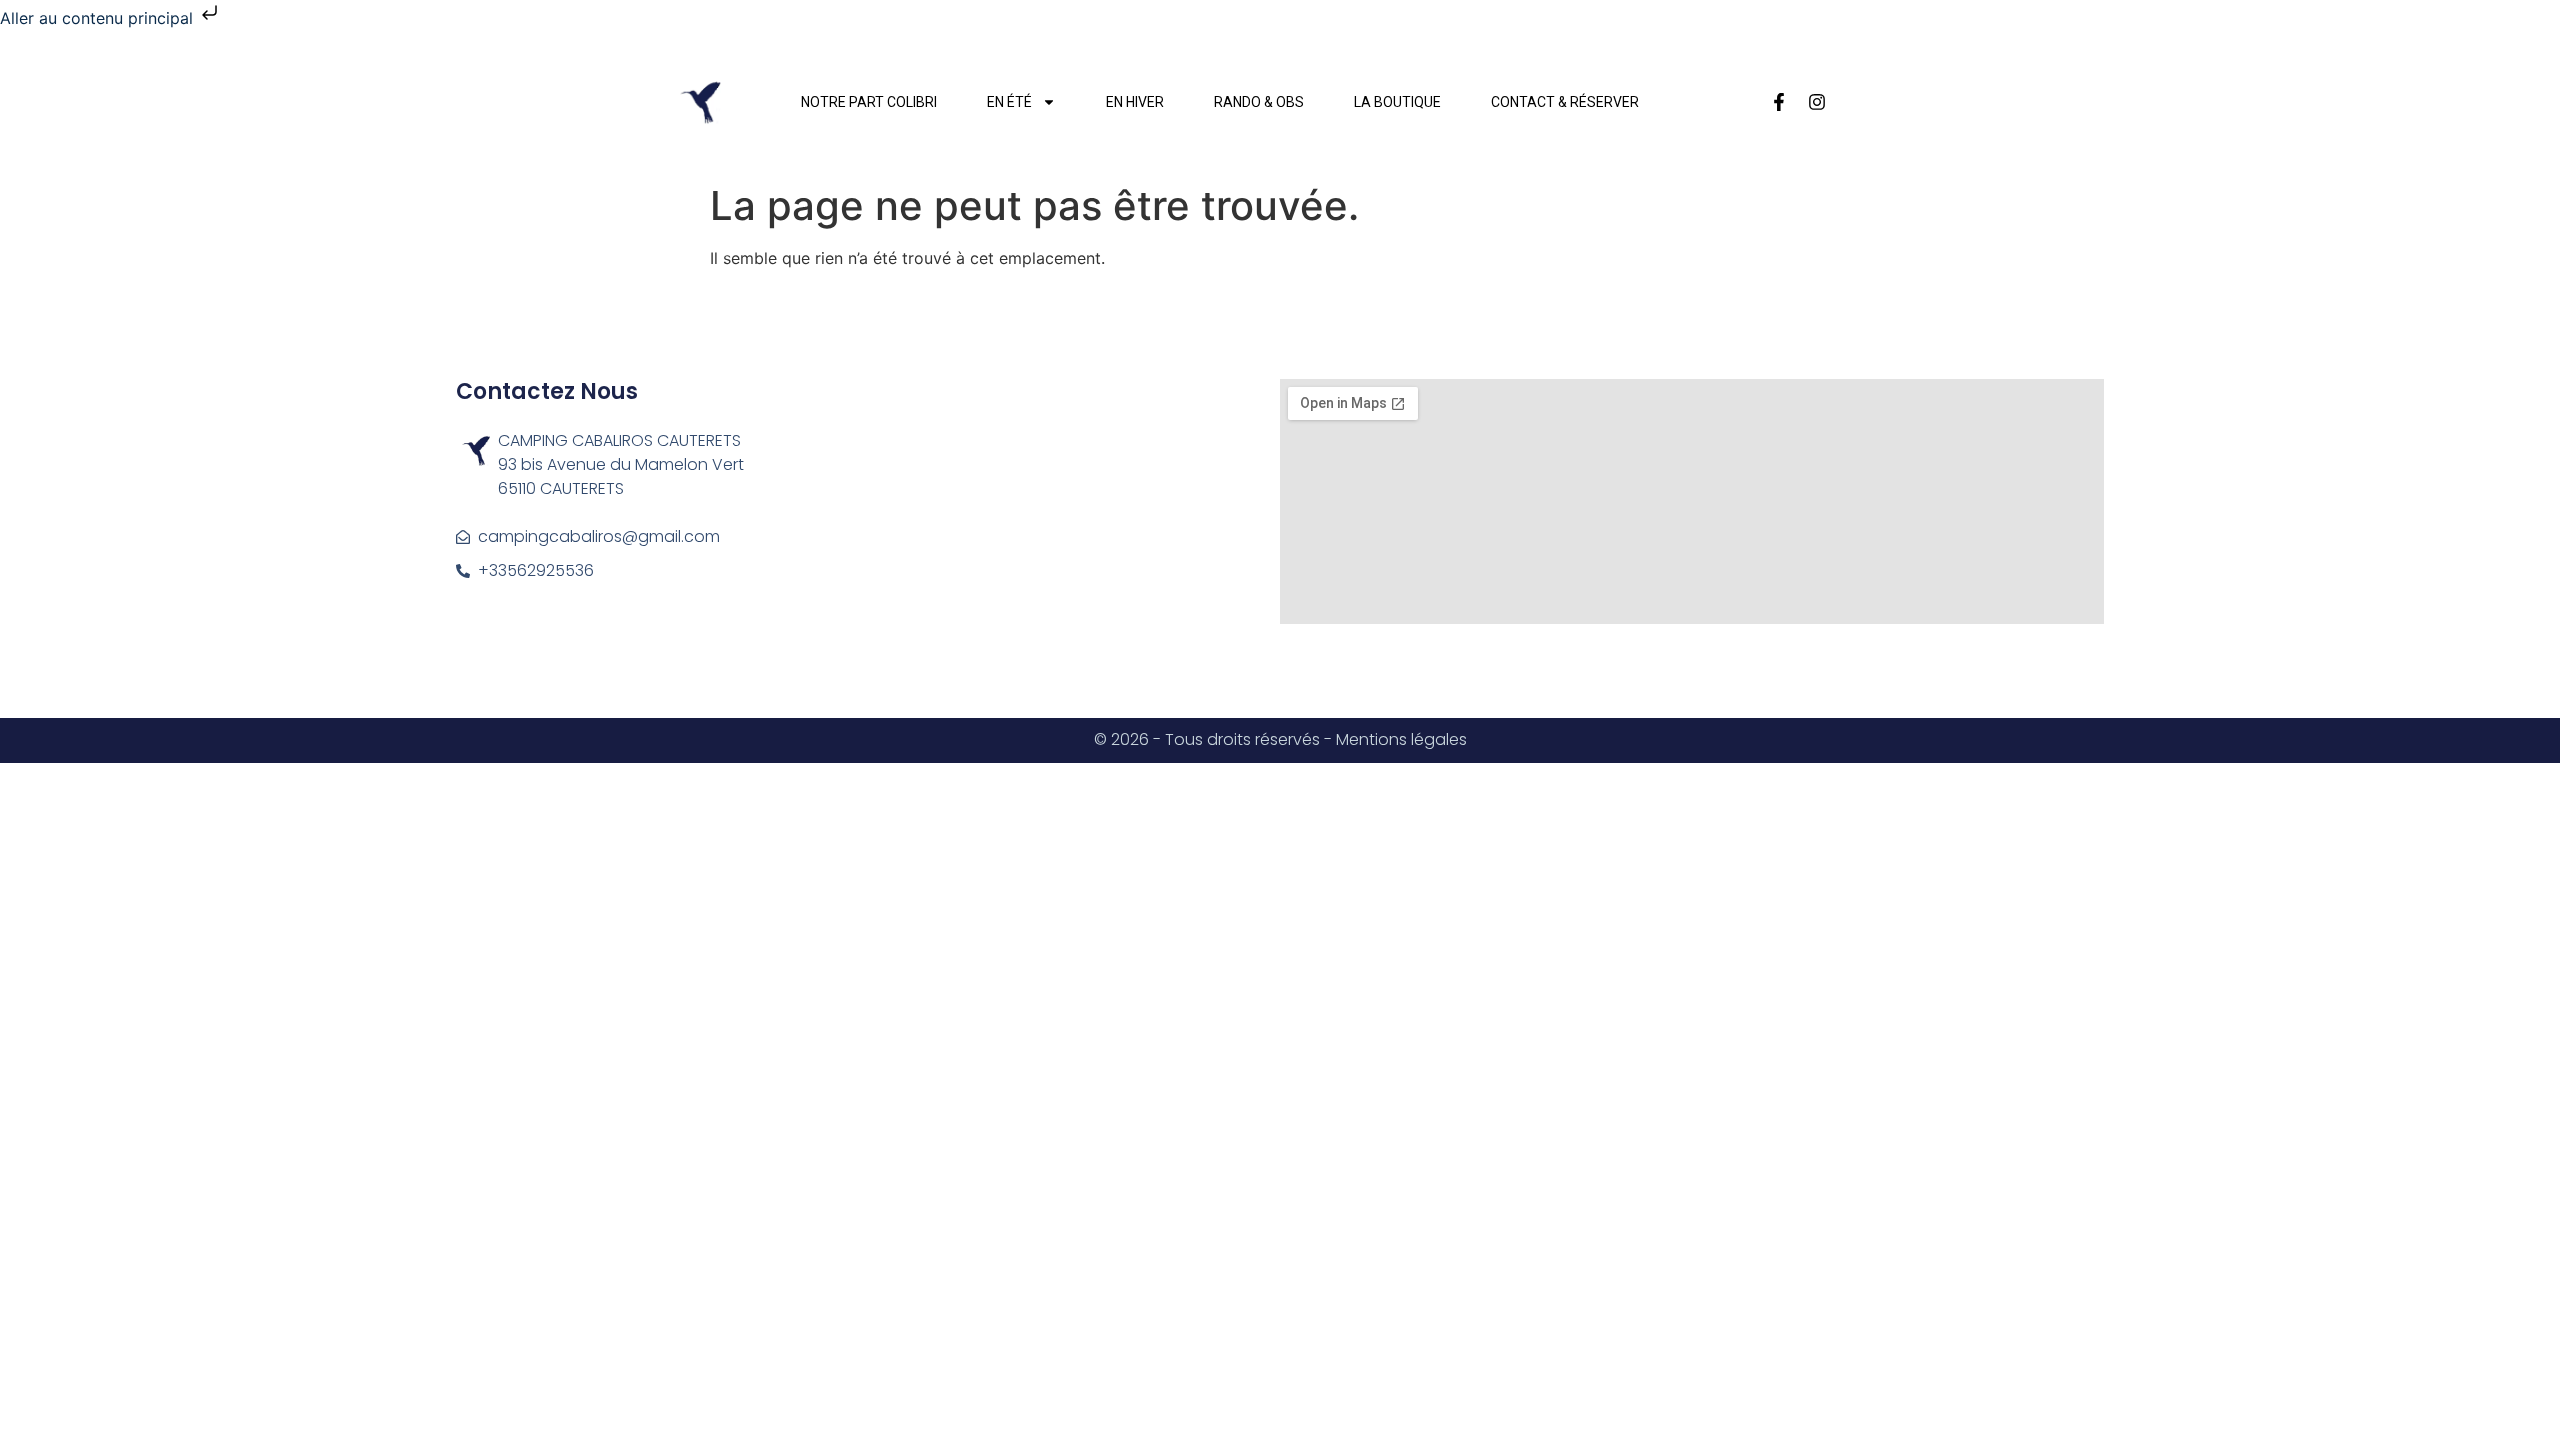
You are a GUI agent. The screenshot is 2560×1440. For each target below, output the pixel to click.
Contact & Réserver (1565, 102)
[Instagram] (1817, 102)
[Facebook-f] (1779, 102)
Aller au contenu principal (99, 18)
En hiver (1135, 102)
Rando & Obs (1259, 102)
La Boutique (1397, 102)
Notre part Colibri (869, 102)
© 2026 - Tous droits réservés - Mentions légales (1280, 739)
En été (1009, 102)
